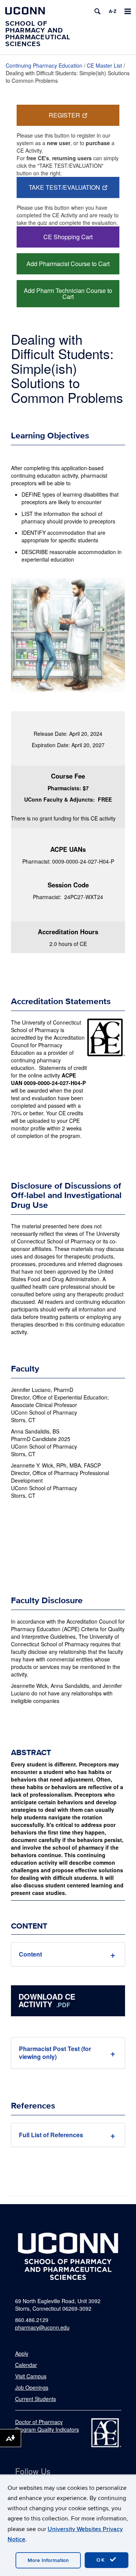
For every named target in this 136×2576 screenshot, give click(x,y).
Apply (22, 2353)
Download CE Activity (47, 2000)
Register (64, 115)
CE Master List (104, 65)
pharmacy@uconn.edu (42, 2327)
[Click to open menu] (128, 11)
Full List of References (51, 2135)
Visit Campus (31, 2376)
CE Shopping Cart (68, 237)
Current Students (36, 2399)
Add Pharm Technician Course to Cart (68, 293)
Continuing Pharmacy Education (44, 65)
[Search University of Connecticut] (97, 11)
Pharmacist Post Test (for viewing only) (55, 2053)
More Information (48, 2560)
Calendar (26, 2365)
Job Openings (32, 2387)
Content (30, 1954)
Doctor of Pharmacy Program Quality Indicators (47, 2426)
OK (102, 2560)
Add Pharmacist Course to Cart (68, 264)
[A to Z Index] (113, 11)
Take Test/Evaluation (64, 187)
